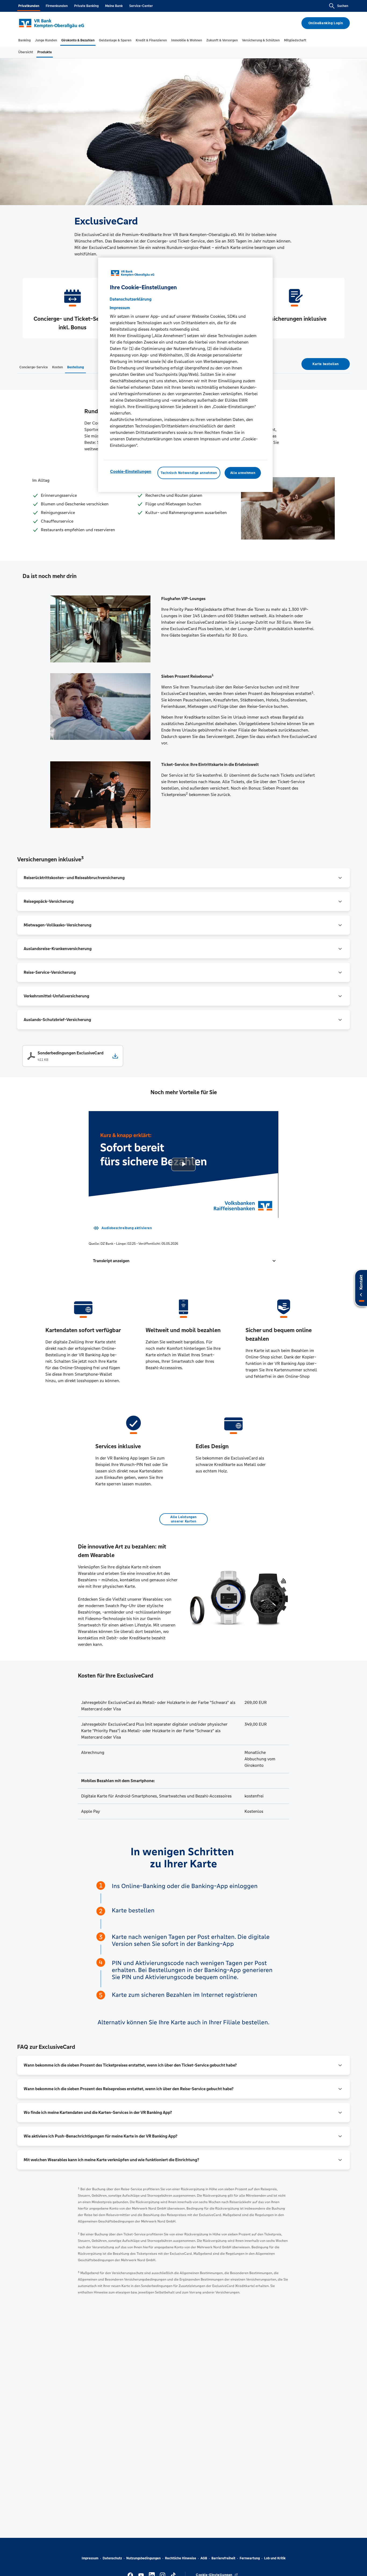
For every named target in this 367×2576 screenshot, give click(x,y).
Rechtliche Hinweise (181, 2558)
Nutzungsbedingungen (143, 2558)
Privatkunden (29, 6)
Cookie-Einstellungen (131, 471)
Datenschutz (112, 2558)
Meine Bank (114, 6)
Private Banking (86, 6)
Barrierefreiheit (223, 2558)
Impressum (90, 2558)
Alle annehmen (243, 473)
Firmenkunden (57, 6)
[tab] (24, 40)
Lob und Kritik (275, 2558)
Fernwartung (250, 2558)
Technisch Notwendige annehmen (189, 473)
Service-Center (141, 6)
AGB (204, 2558)
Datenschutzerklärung (131, 299)
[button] (183, 1261)
